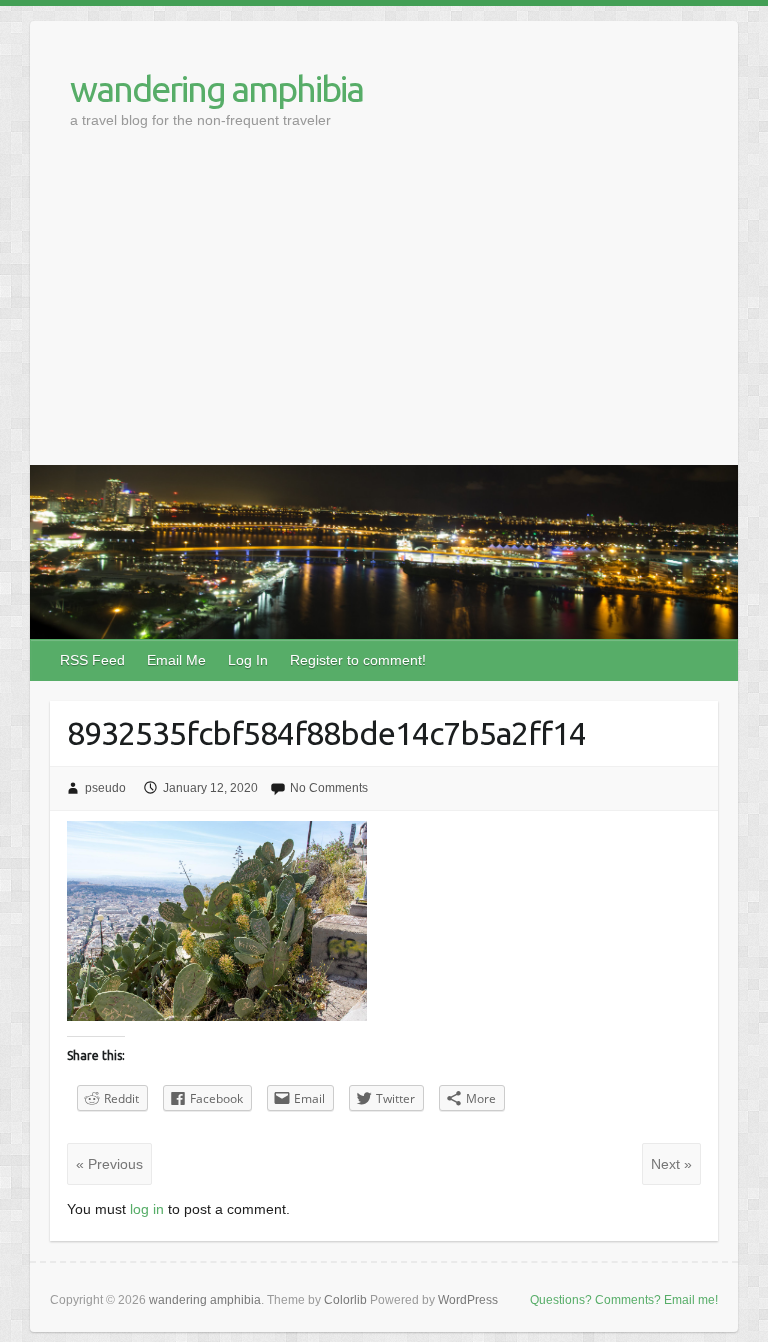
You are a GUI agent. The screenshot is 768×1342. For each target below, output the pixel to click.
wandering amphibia (216, 88)
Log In (248, 660)
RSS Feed (92, 660)
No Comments (329, 788)
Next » (671, 1164)
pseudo (105, 788)
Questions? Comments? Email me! (624, 1300)
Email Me (176, 660)
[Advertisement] (384, 315)
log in (147, 1209)
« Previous (109, 1164)
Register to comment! (358, 660)
